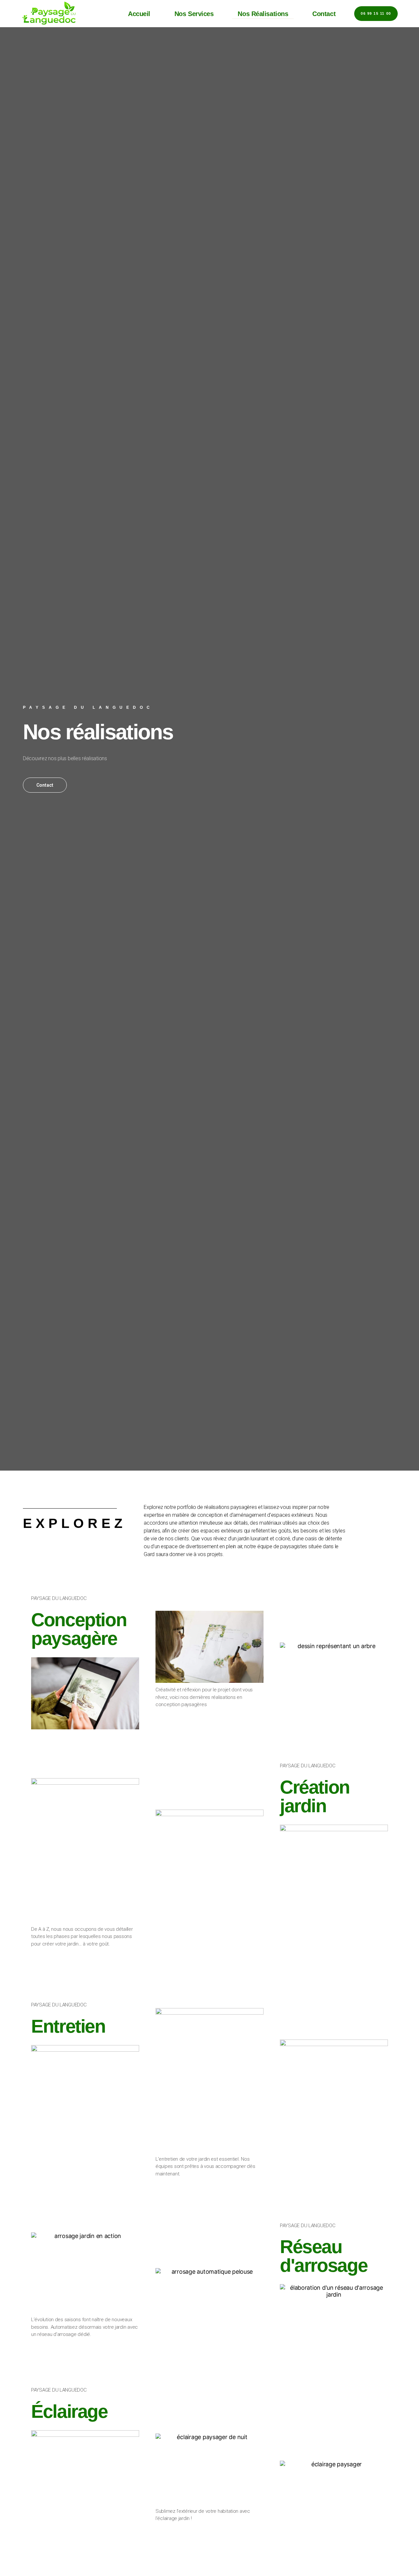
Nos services (194, 14)
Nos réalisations (263, 14)
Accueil (139, 14)
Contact (324, 14)
